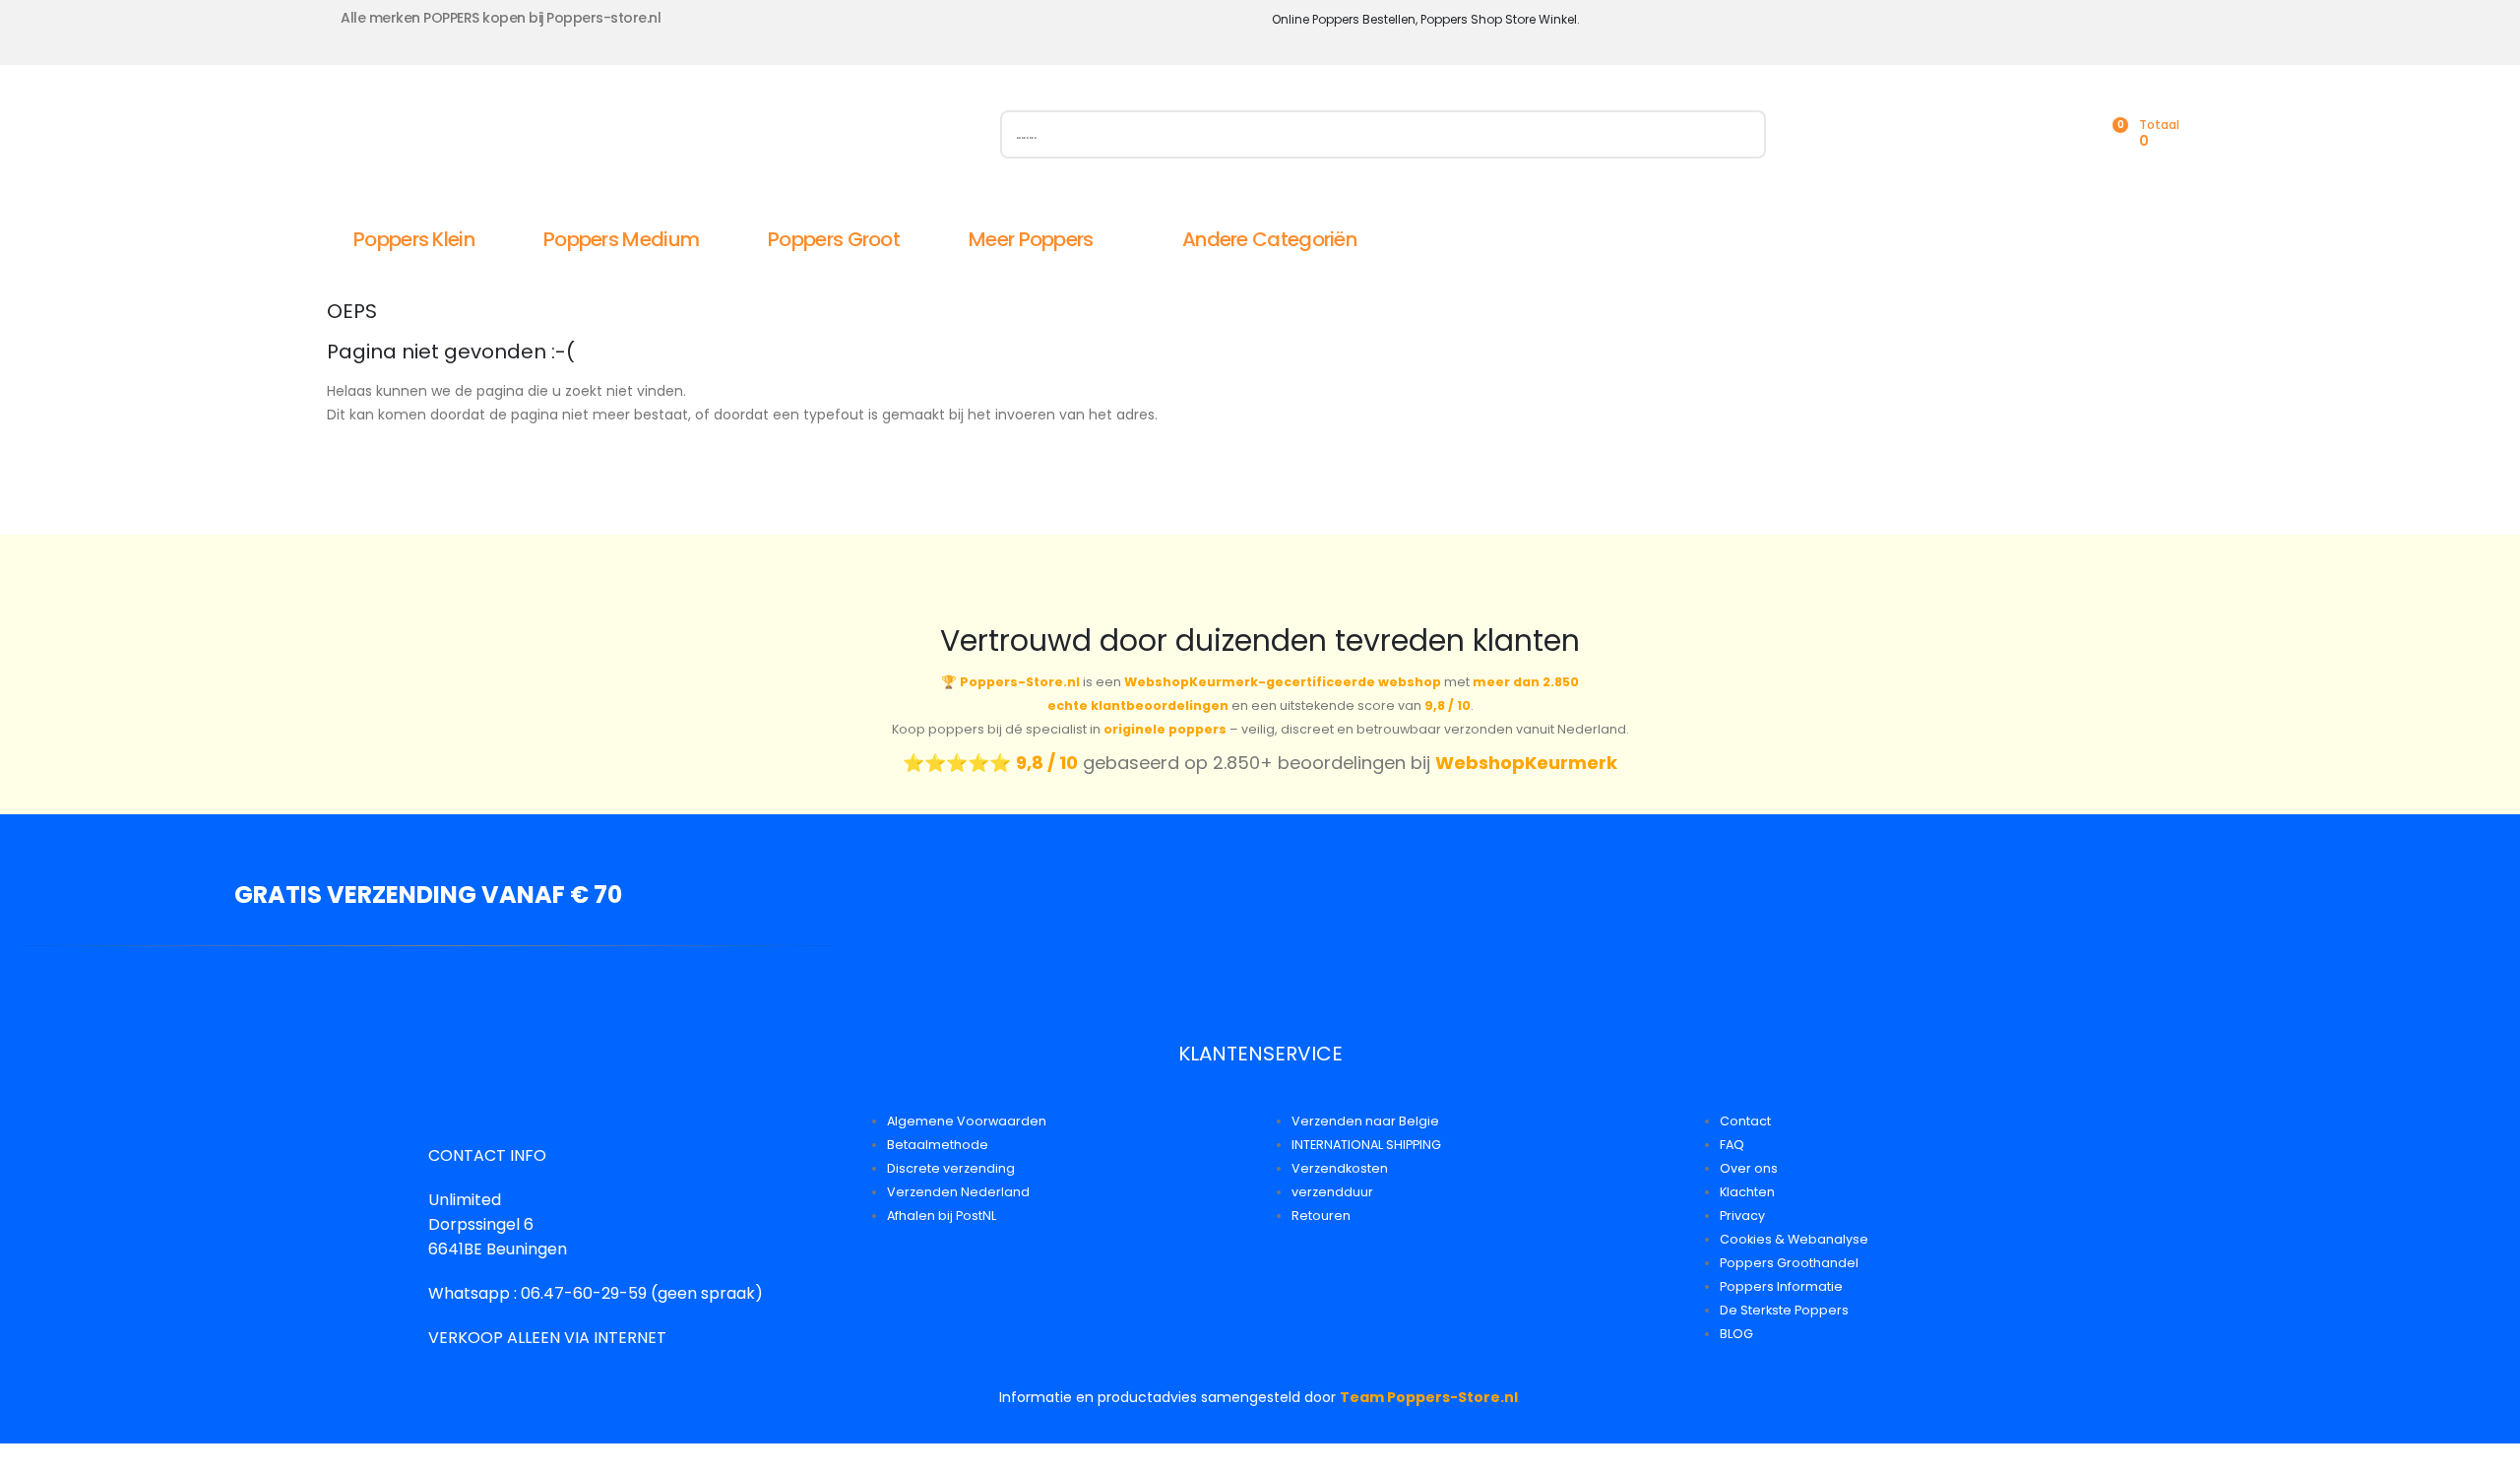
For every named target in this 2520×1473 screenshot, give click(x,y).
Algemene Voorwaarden (967, 1121)
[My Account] (2024, 134)
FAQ (1732, 1145)
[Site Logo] (548, 139)
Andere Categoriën (1269, 239)
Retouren (1321, 1216)
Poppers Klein (414, 239)
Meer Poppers (1031, 239)
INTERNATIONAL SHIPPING (1366, 1145)
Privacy (1742, 1216)
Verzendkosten (1340, 1168)
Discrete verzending (951, 1168)
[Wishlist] (2067, 134)
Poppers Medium (621, 239)
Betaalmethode (938, 1145)
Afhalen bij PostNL (942, 1216)
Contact (1745, 1121)
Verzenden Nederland (958, 1192)
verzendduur (1332, 1192)
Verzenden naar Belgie (1365, 1121)
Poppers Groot (834, 239)
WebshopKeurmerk (1526, 763)
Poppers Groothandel (1789, 1263)
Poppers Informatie (1781, 1286)
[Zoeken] (1741, 134)
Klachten (1747, 1192)
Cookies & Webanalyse (1794, 1239)
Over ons (1749, 1168)
